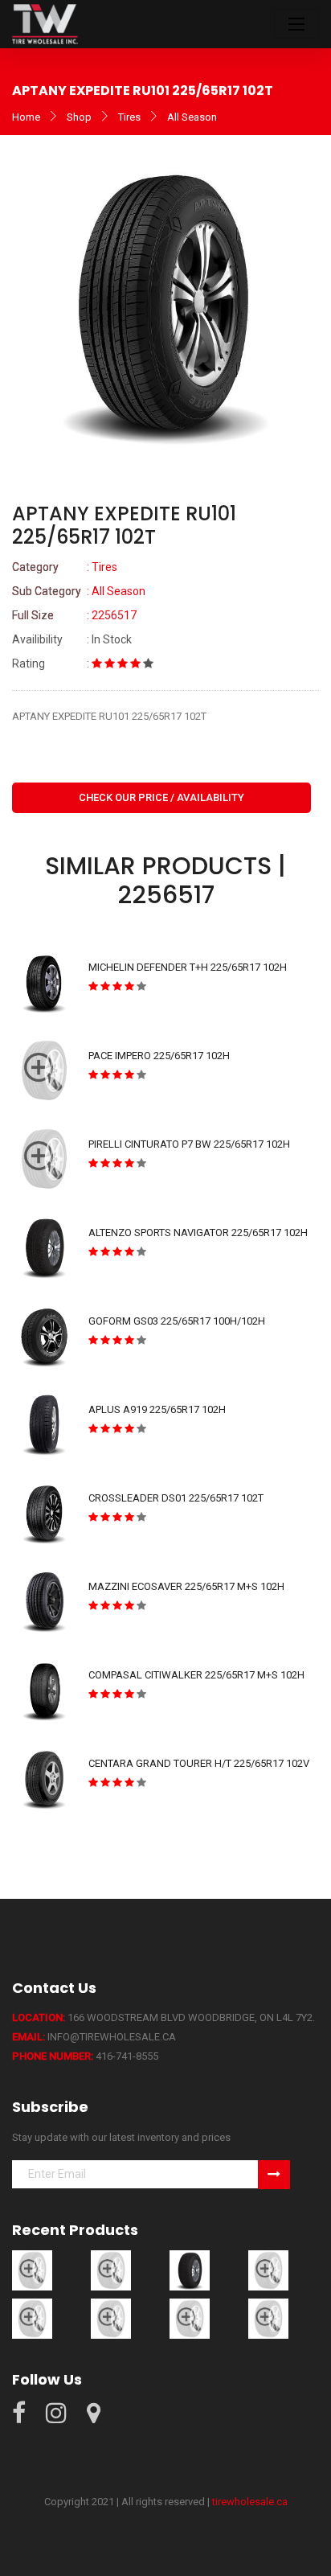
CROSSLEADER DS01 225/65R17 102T (176, 1498)
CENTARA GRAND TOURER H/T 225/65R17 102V (199, 1763)
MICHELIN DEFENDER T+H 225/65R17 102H (188, 967)
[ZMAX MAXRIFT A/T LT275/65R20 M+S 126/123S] (32, 2318)
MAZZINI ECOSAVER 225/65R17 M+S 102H (186, 1586)
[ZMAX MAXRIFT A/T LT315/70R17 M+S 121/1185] (190, 2318)
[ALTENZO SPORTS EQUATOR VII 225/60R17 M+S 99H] (32, 2270)
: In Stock (72, 639)
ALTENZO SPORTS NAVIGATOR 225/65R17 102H (198, 1233)
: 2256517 (74, 615)
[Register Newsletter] (274, 2175)
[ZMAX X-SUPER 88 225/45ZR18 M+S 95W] (268, 2318)
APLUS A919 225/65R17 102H (157, 1409)
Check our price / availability (161, 797)
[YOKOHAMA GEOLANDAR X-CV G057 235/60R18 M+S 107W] (268, 2270)
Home (26, 117)
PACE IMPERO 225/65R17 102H (159, 1056)
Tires (129, 117)
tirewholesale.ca (250, 2502)
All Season (192, 117)
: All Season (79, 591)
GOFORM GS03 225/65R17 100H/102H (177, 1321)
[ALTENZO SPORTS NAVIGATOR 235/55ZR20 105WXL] (190, 2270)
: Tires (65, 567)
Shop (79, 117)
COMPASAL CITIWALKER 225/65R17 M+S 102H (196, 1675)
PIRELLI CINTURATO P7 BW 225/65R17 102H (189, 1144)
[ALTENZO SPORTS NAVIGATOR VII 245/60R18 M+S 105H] (111, 2270)
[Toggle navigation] (296, 24)
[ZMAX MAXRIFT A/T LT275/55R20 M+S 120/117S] (111, 2318)
